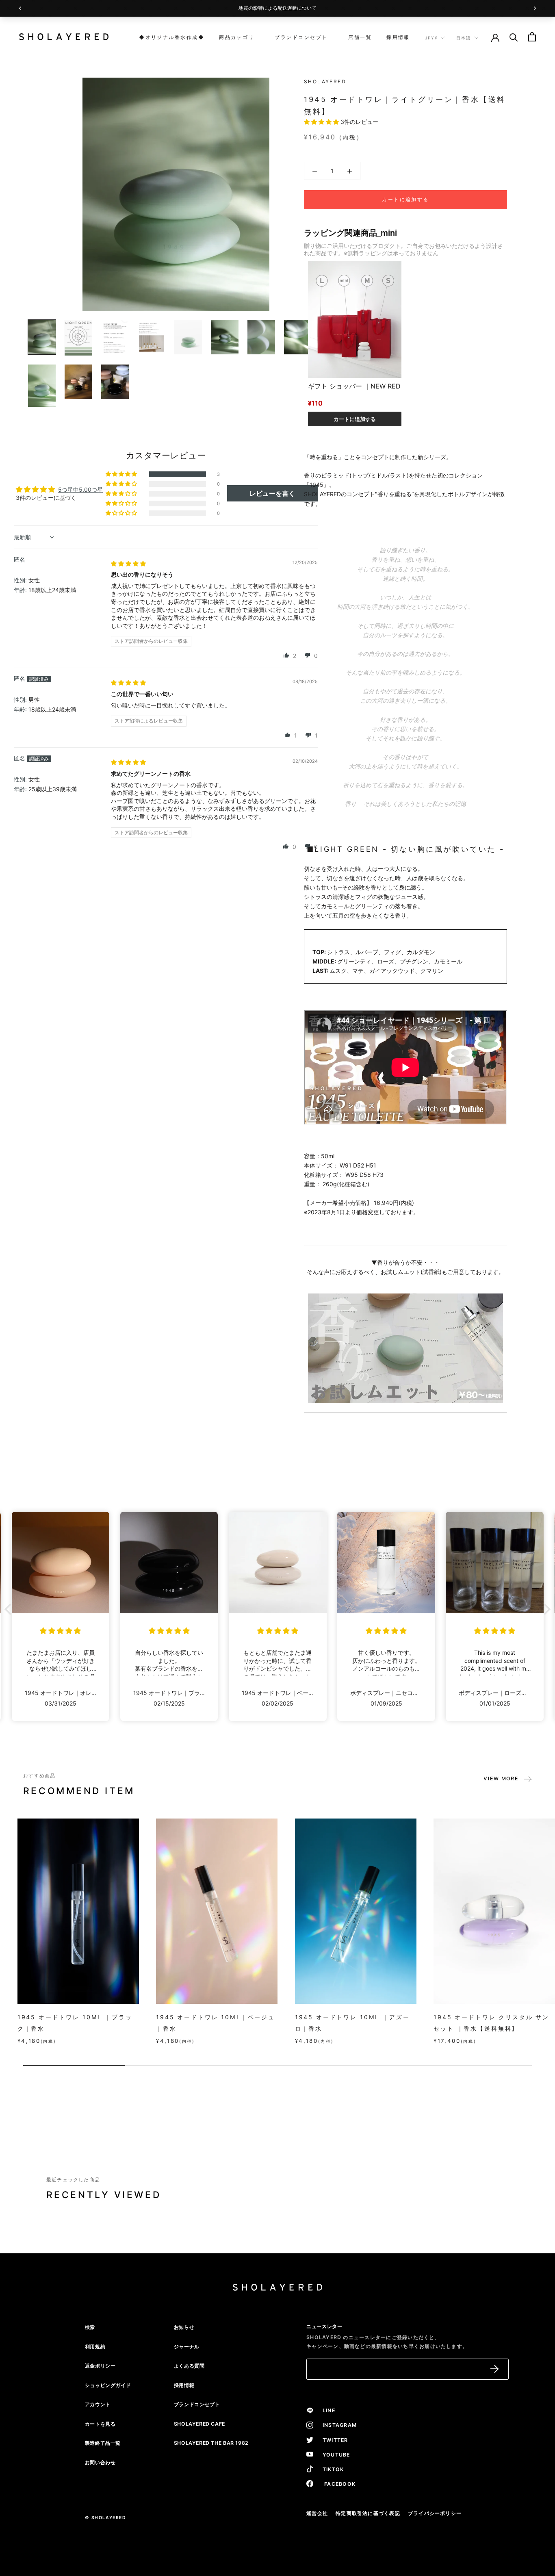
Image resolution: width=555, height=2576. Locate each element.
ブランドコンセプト (298, 37)
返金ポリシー (100, 2366)
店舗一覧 (357, 37)
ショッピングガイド (108, 2385)
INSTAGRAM (337, 2425)
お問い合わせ (100, 2462)
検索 (90, 2327)
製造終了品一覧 (103, 2443)
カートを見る (100, 2424)
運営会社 (317, 2513)
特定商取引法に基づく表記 (368, 2513)
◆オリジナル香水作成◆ (172, 37)
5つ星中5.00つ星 (80, 489)
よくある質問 (189, 2366)
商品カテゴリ (237, 37)
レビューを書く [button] (272, 493)
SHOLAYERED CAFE (199, 2424)
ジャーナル (187, 2347)
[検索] (514, 37)
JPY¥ (431, 38)
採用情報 (398, 37)
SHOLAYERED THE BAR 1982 (211, 2443)
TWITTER (333, 2440)
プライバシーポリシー (435, 2513)
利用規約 (95, 2347)
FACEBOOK (336, 2484)
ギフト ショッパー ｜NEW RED (354, 386)
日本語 (464, 38)
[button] (322, 122)
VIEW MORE (501, 1778)
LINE (326, 2410)
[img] (128, 563)
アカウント (98, 2404)
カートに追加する (355, 419)
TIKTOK (331, 2469)
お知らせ (184, 2327)
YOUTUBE (334, 2455)
